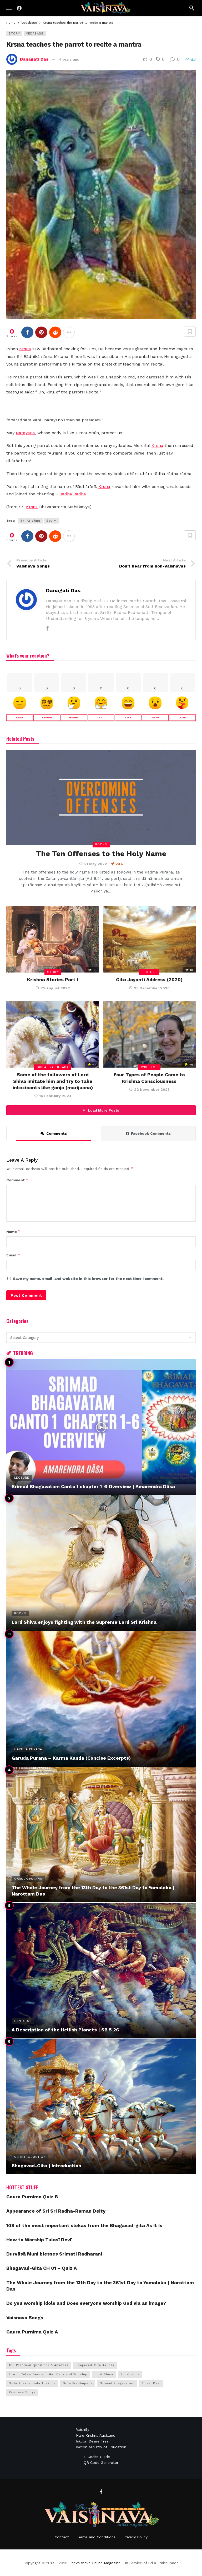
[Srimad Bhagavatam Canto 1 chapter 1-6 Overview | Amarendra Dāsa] (101, 1427)
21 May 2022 (96, 864)
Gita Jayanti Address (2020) (149, 979)
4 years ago (69, 59)
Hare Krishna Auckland (96, 2435)
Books (101, 844)
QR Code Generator (101, 2463)
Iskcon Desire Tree (92, 2441)
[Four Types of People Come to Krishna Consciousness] (150, 1034)
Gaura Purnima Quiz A (32, 2332)
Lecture (149, 972)
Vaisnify (83, 2429)
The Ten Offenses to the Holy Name (101, 854)
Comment (17, 1180)
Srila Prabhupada (53, 1067)
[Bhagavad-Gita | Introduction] (101, 2106)
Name (13, 1232)
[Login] (19, 8)
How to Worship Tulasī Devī (39, 2240)
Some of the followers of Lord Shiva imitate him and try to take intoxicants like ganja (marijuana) (53, 1081)
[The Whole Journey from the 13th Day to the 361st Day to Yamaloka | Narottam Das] (101, 1835)
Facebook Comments (151, 1133)
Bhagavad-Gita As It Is (95, 2365)
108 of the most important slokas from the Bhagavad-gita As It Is (84, 2225)
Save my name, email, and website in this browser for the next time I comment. (88, 1279)
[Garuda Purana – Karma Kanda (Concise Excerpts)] (101, 1699)
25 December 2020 (152, 988)
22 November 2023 (152, 1089)
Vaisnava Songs (25, 2318)
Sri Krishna (30, 521)
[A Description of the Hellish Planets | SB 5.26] (101, 1970)
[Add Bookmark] (190, 332)
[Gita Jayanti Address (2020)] (150, 939)
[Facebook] (47, 628)
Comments (57, 1133)
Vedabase (35, 34)
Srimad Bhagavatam (117, 2383)
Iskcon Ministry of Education (101, 2447)
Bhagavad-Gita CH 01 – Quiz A (42, 2268)
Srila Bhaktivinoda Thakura (32, 2383)
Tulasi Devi (151, 2383)
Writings (149, 1067)
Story (14, 34)
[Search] (192, 8)
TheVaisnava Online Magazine (95, 2563)
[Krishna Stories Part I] (53, 939)
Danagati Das (34, 59)
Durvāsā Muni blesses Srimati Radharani (54, 2254)
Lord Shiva (104, 2374)
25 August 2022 (55, 988)
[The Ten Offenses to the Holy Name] (101, 797)
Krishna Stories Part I (53, 979)
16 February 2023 (55, 1096)
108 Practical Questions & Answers (39, 2365)
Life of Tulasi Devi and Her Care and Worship (48, 2374)
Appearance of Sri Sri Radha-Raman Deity (56, 2211)
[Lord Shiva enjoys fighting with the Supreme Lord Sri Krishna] (101, 1563)
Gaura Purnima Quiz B (32, 2197)
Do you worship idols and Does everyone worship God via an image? (86, 2303)
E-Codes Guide (97, 2457)
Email (13, 1255)
